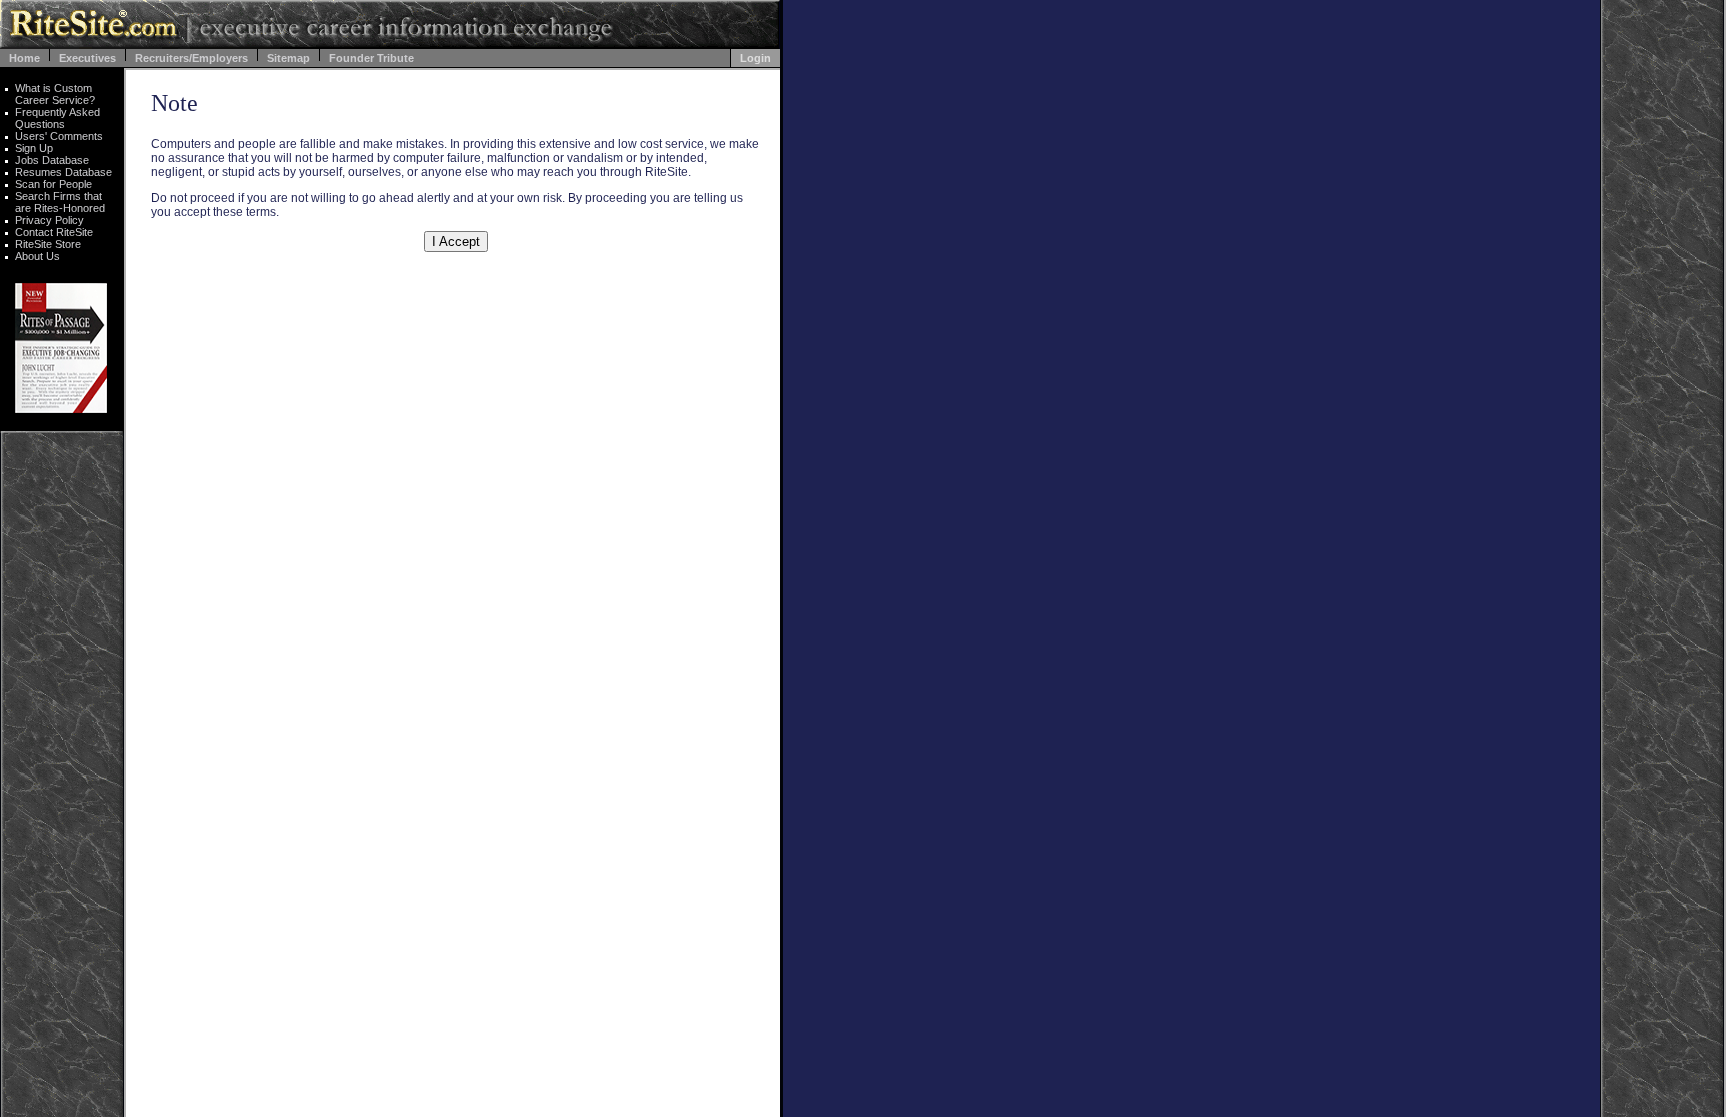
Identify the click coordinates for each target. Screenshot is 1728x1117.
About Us (37, 256)
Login (755, 58)
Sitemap (288, 58)
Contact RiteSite (54, 232)
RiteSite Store (48, 244)
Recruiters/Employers (191, 58)
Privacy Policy (49, 220)
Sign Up (34, 148)
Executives (87, 58)
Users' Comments (59, 136)
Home (24, 58)
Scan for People (53, 184)
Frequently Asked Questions (57, 118)
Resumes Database (63, 172)
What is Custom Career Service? (55, 94)
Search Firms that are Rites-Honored (60, 202)
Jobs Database (52, 160)
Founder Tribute (371, 58)
